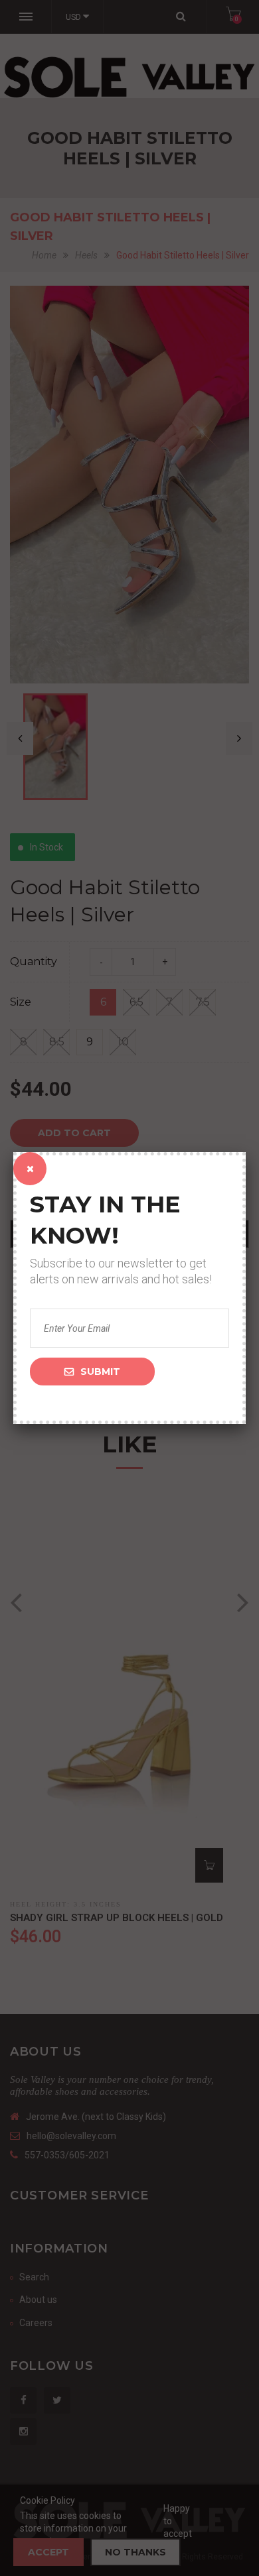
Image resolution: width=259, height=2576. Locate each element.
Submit (100, 1372)
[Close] (30, 1169)
